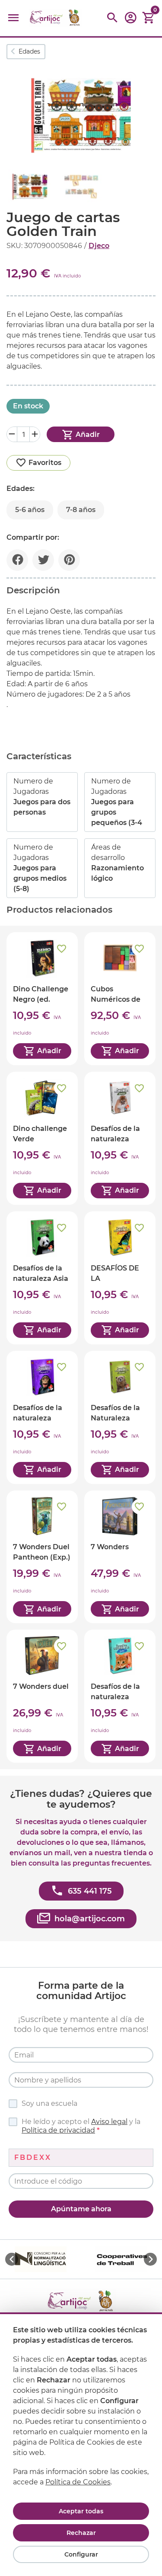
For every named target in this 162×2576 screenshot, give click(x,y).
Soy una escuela (49, 2103)
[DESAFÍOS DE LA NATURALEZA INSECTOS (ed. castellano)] (120, 1278)
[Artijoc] (56, 18)
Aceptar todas (81, 2511)
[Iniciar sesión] (130, 21)
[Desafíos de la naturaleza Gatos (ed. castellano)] (120, 1696)
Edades (29, 51)
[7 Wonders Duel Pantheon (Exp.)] (42, 1557)
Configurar (81, 2554)
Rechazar (81, 2533)
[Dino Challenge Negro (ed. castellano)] (42, 999)
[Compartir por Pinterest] (69, 560)
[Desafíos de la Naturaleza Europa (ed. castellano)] (120, 1417)
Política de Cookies (78, 2482)
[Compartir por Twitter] (43, 560)
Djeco (99, 246)
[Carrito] (149, 18)
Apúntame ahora (81, 2209)
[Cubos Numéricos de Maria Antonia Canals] (120, 999)
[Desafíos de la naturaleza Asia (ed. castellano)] (42, 1278)
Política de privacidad (58, 2130)
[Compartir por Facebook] (17, 560)
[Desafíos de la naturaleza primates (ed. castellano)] (42, 1417)
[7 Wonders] (120, 1557)
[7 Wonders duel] (42, 1696)
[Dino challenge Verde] (42, 1138)
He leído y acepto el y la (81, 2126)
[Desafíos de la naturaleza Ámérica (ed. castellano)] (120, 1138)
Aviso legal (109, 2122)
